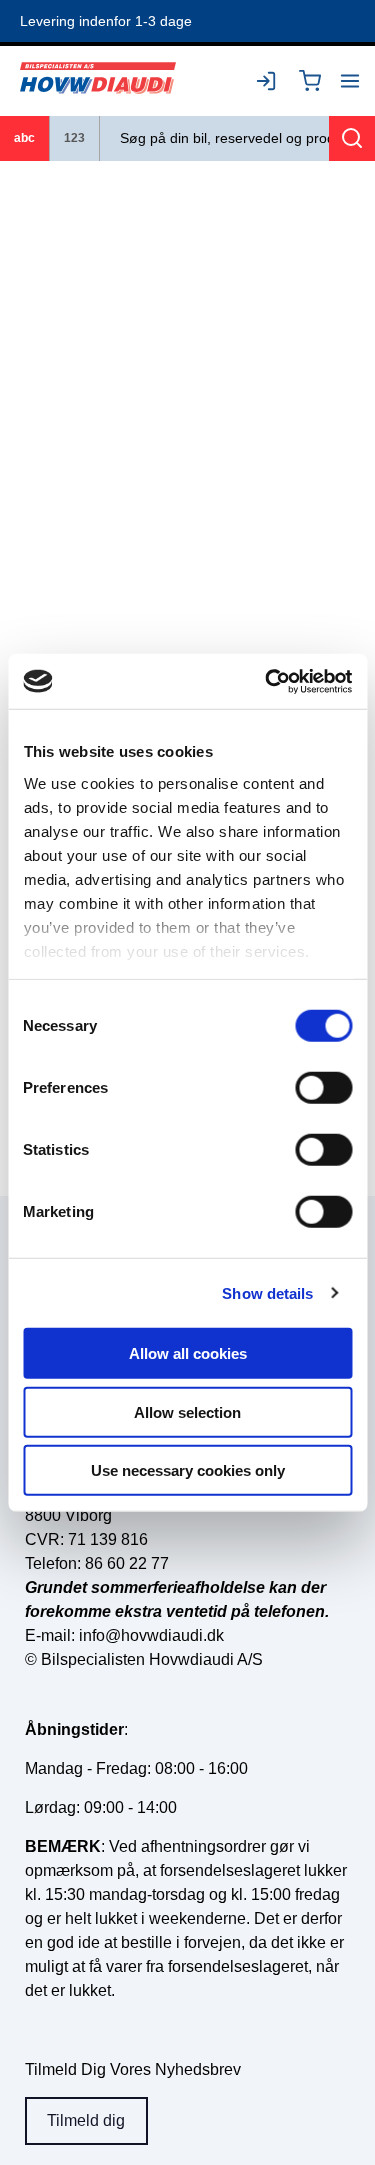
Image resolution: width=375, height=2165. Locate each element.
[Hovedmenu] (350, 81)
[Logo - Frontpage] (98, 80)
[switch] (323, 1088)
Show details (267, 1292)
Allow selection (187, 1411)
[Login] (270, 81)
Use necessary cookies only (188, 1470)
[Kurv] (310, 81)
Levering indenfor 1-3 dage (106, 21)
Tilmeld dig (86, 2120)
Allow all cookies (188, 1353)
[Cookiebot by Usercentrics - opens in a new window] (267, 681)
